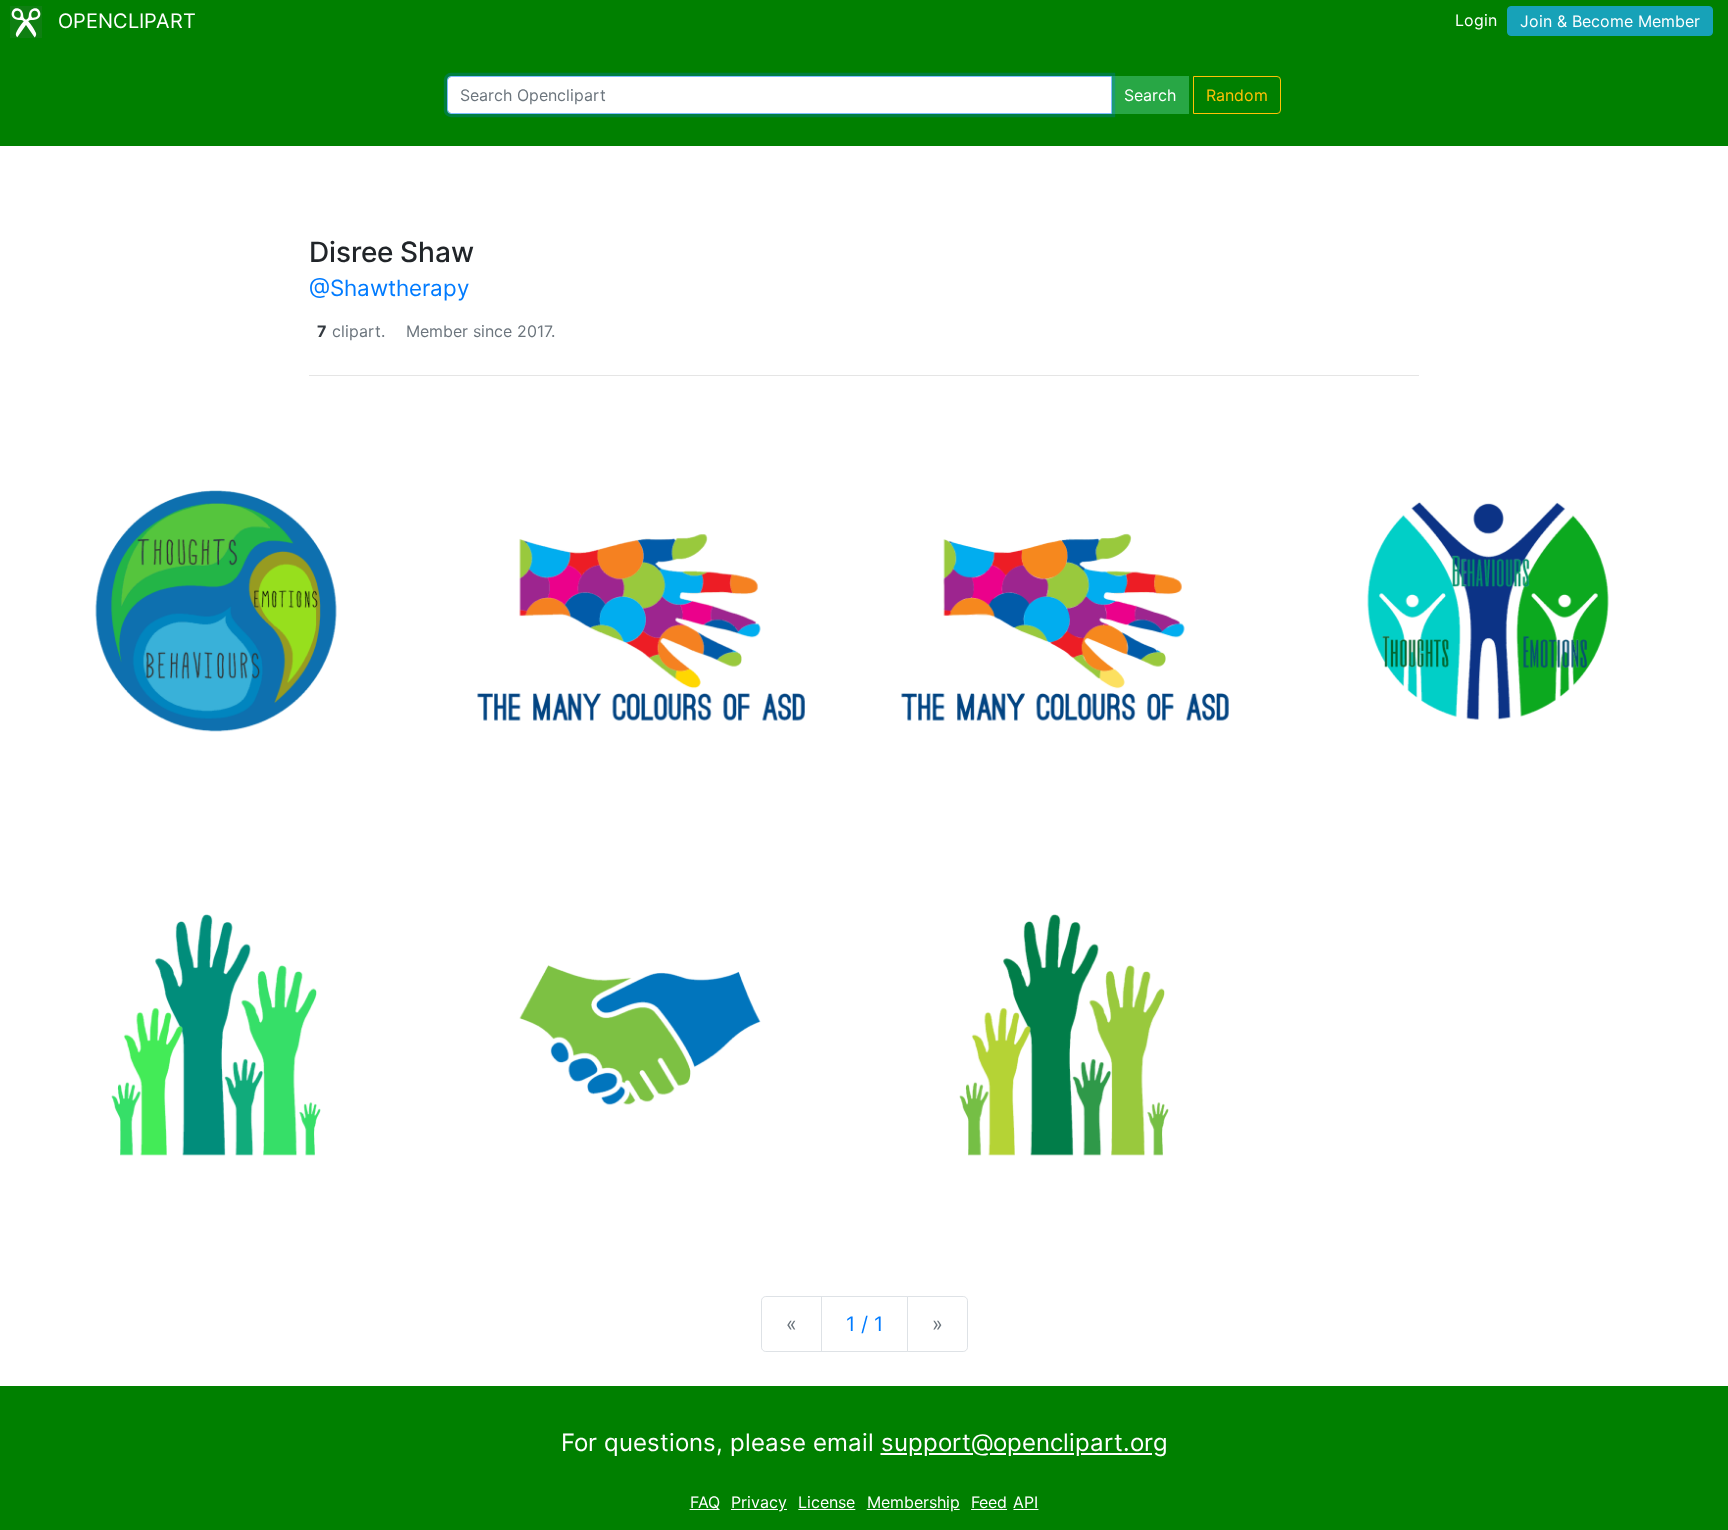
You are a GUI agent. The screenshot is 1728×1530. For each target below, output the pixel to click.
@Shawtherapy (389, 287)
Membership (913, 1502)
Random (1237, 95)
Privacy (759, 1502)
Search (1150, 95)
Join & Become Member (1610, 21)
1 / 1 (864, 1324)
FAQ (705, 1502)
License (826, 1502)
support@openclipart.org (1024, 1442)
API (1025, 1502)
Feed (989, 1502)
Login (1476, 20)
